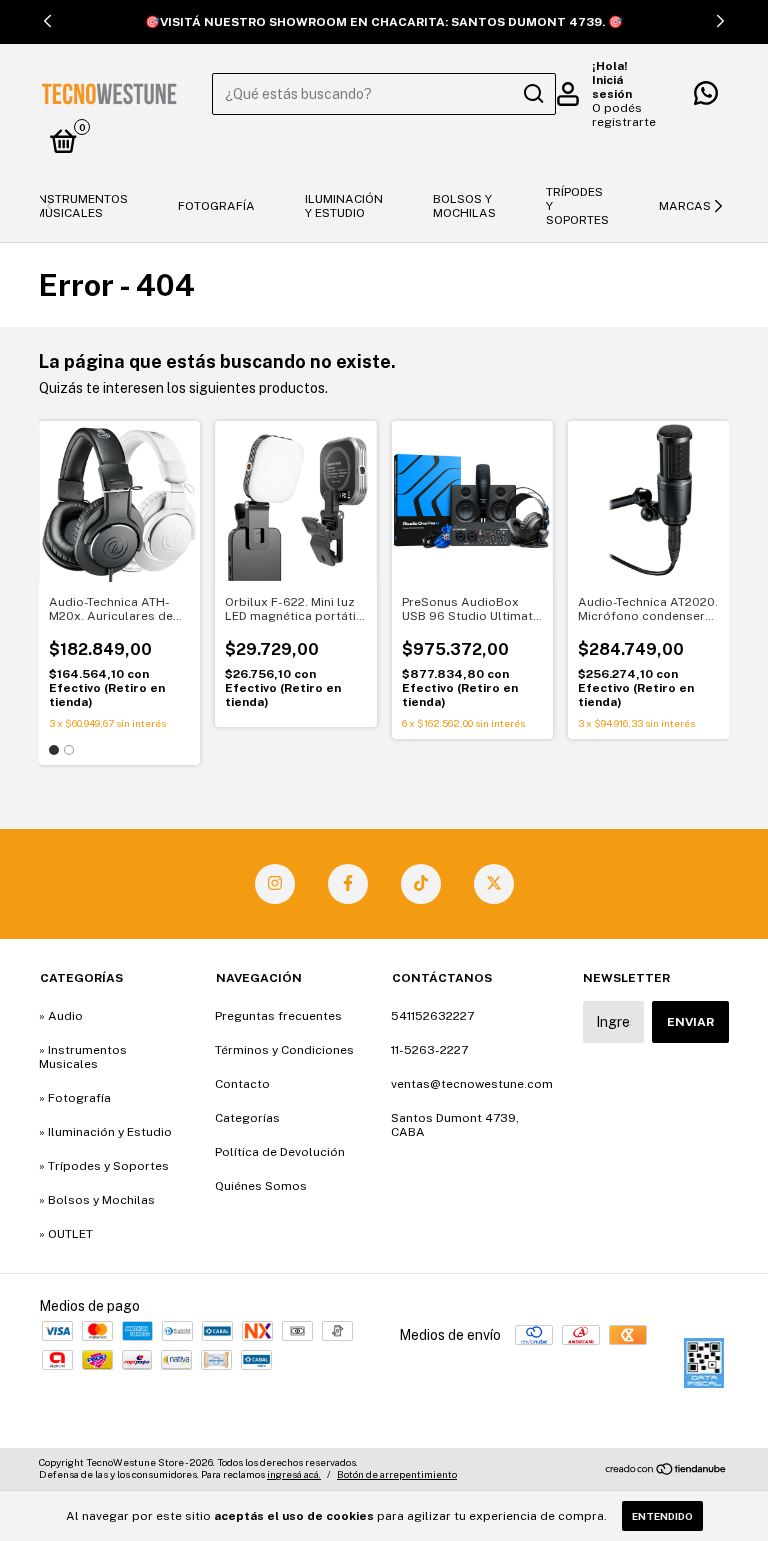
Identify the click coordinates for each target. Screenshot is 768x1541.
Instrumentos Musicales (81, 206)
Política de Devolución (280, 1152)
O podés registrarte (624, 115)
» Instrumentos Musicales (83, 1057)
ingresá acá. (294, 1474)
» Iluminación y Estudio (105, 1132)
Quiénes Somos (261, 1186)
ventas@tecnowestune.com (472, 1084)
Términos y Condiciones (284, 1050)
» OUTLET (66, 1234)
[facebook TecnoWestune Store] (348, 884)
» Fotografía (75, 1098)
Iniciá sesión (612, 87)
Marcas (685, 206)
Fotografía (216, 206)
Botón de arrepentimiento (397, 1474)
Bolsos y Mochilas (464, 206)
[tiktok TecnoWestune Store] (421, 884)
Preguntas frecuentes (278, 1016)
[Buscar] (532, 94)
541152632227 (432, 1016)
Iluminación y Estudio (344, 206)
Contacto (242, 1084)
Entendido (662, 1516)
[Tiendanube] (666, 1471)
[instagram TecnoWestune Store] (275, 884)
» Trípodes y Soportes (104, 1166)
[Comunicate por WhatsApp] (706, 98)
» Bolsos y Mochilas (97, 1200)
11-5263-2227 (429, 1050)
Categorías (247, 1118)
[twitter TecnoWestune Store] (494, 884)
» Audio (61, 1016)
